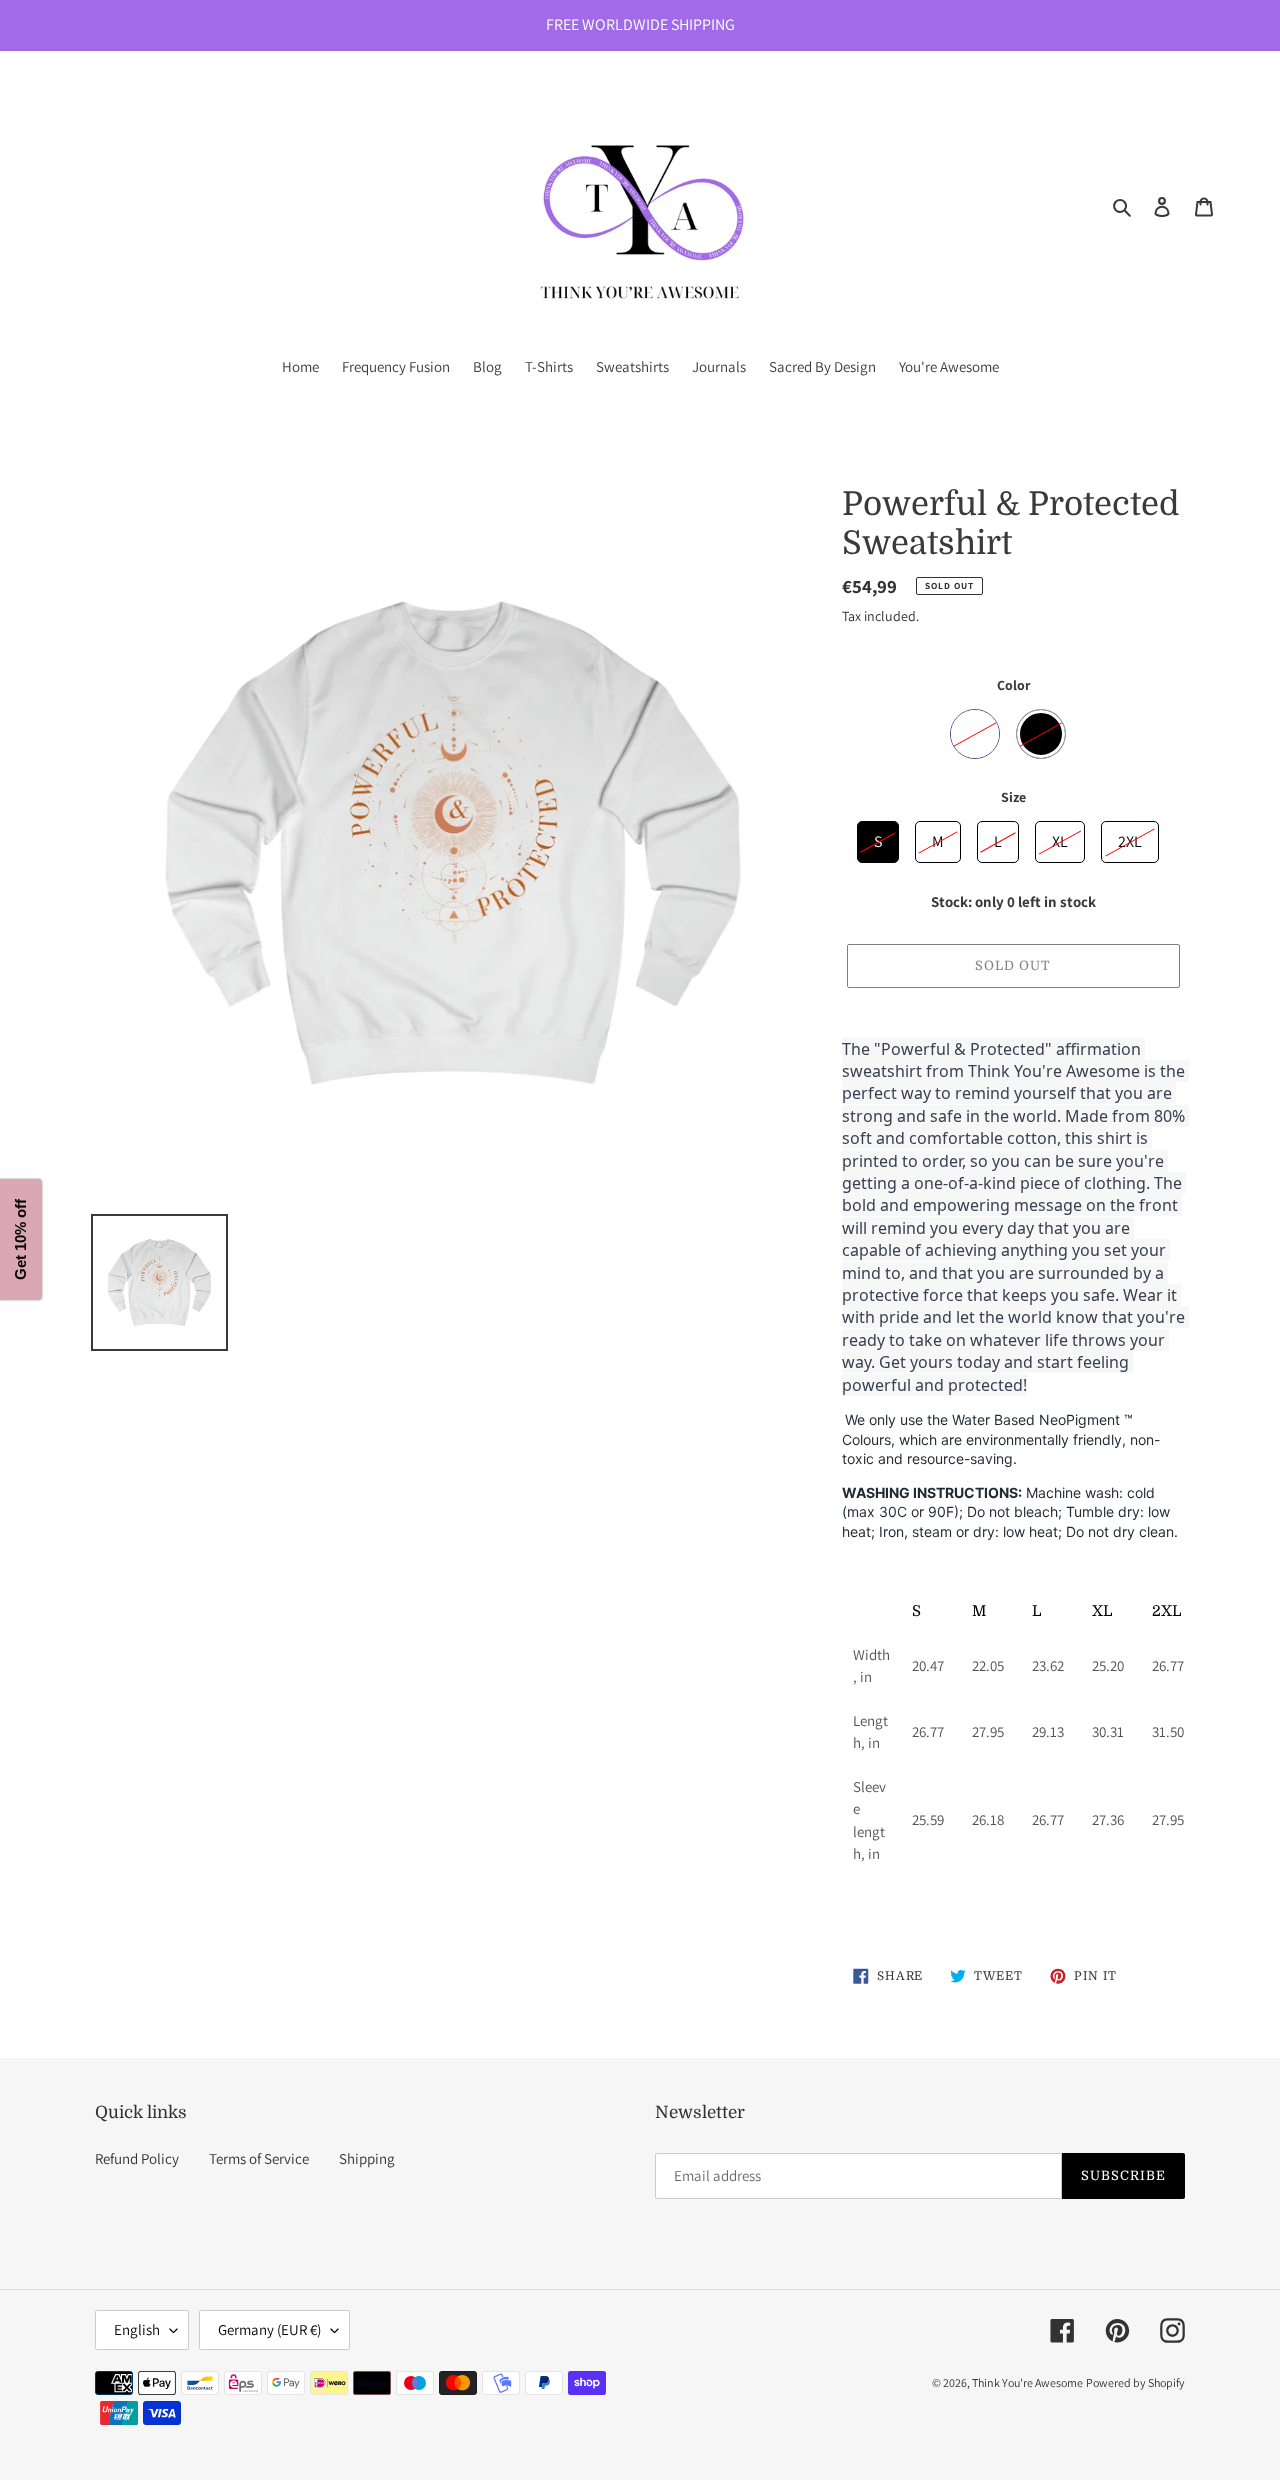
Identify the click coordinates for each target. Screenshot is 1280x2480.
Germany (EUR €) (269, 2329)
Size (1013, 797)
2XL (1130, 836)
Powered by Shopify (1135, 2382)
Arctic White (975, 734)
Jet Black (1041, 734)
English (137, 2329)
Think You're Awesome (1027, 2382)
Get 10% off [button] (20, 1240)
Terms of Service (259, 2158)
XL (1060, 836)
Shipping (367, 2158)
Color (1013, 685)
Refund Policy (137, 2158)
